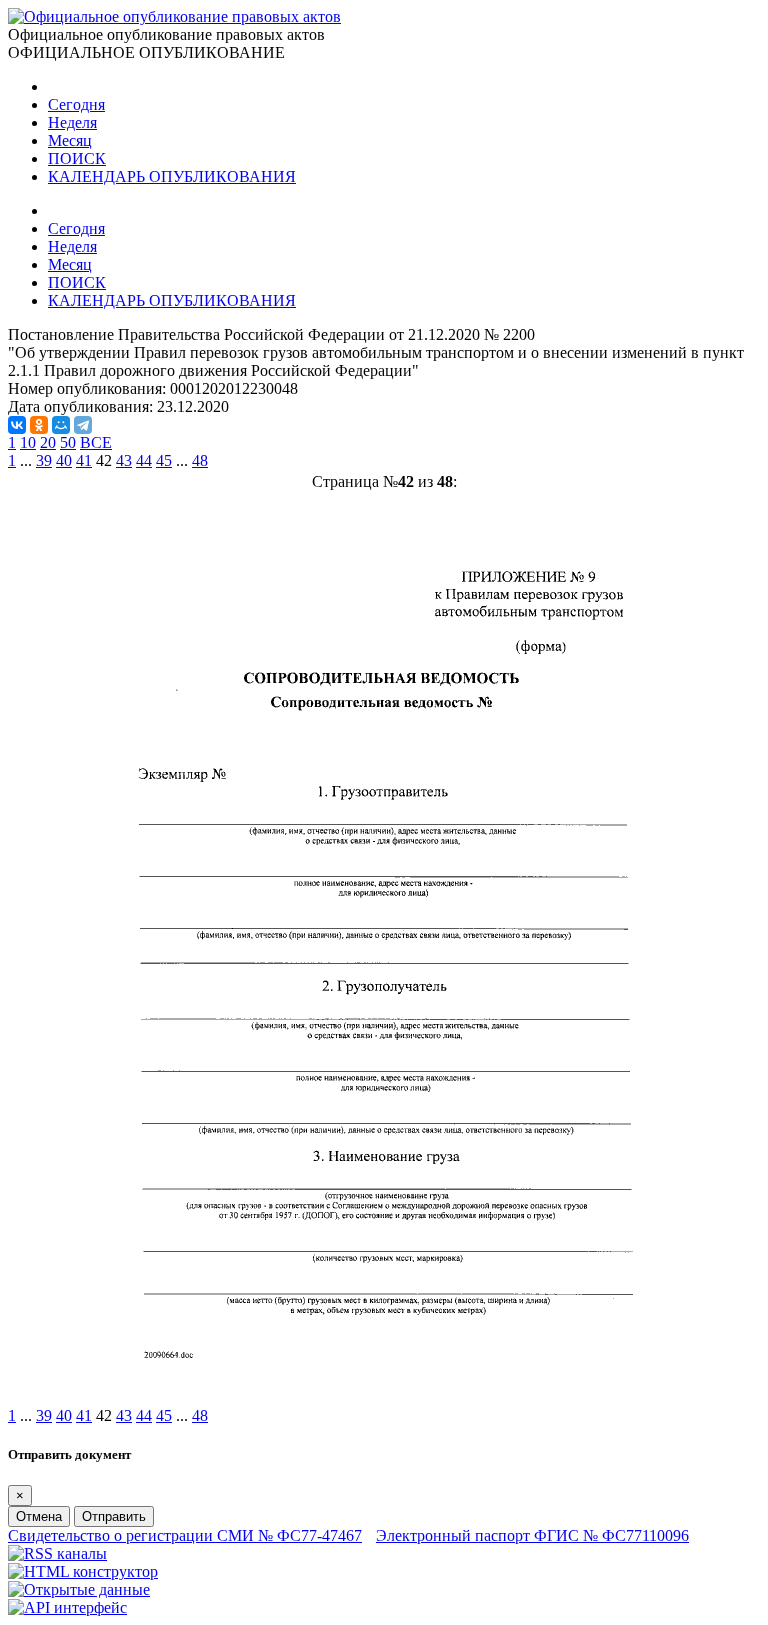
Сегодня (76, 104)
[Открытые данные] (79, 1589)
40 (64, 460)
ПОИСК (77, 158)
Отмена (39, 1516)
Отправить (114, 1516)
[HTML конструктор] (83, 1571)
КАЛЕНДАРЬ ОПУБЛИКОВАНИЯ (172, 176)
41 (84, 460)
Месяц (70, 140)
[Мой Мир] (61, 425)
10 (28, 442)
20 (48, 442)
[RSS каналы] (57, 1553)
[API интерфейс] (67, 1607)
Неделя (72, 122)
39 (44, 460)
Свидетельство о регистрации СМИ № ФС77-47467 (185, 1535)
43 (124, 460)
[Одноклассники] (39, 425)
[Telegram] (83, 425)
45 (164, 460)
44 (144, 460)
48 (200, 460)
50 (68, 442)
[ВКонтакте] (17, 425)
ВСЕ (96, 442)
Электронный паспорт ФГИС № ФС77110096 (532, 1535)
